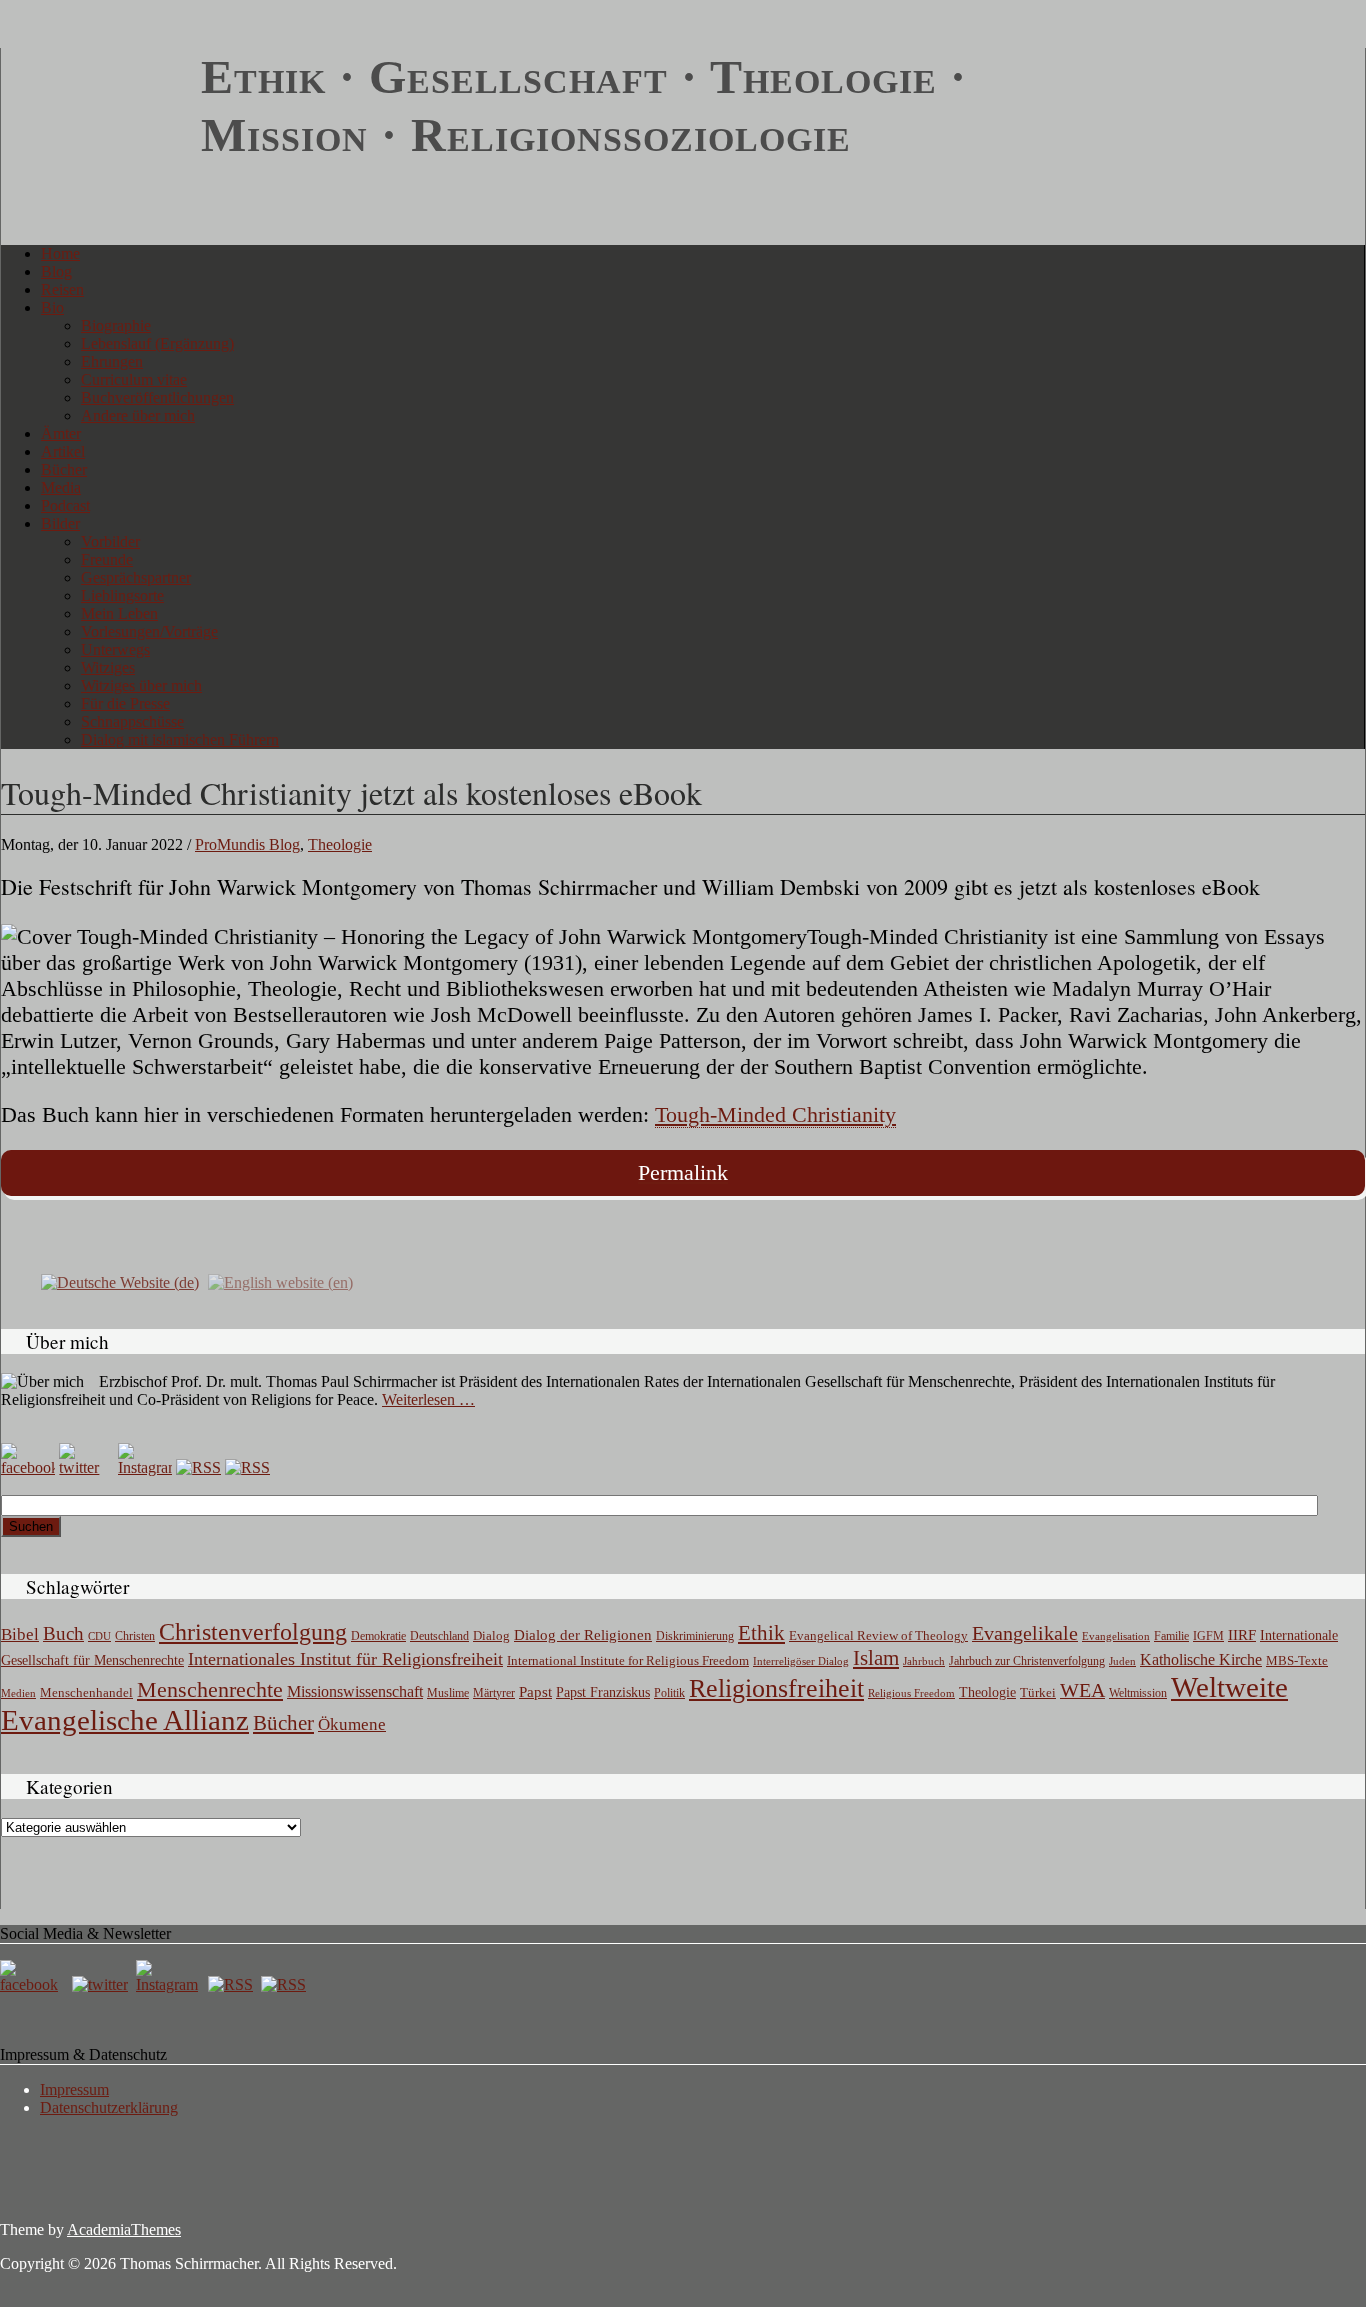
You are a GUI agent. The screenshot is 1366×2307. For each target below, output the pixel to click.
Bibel (20, 1634)
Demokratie (378, 1636)
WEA (1082, 1690)
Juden (1122, 1661)
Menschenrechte (210, 1689)
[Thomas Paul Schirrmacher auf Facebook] (28, 1467)
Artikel (63, 451)
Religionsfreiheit (776, 1688)
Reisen (62, 289)
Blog (56, 271)
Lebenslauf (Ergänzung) (157, 343)
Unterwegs (115, 649)
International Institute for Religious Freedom (628, 1660)
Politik (669, 1693)
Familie (1171, 1636)
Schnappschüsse (132, 721)
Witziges (108, 667)
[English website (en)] (280, 1280)
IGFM (1208, 1636)
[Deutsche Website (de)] (120, 1280)
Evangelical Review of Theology (878, 1636)
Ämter (61, 433)
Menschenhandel (86, 1693)
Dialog (491, 1635)
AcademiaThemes (124, 2229)
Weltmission (1138, 1693)
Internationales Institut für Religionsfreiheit (345, 1659)
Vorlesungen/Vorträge (149, 631)
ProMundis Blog (247, 844)
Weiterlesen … (428, 1399)
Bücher (64, 469)
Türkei (1038, 1692)
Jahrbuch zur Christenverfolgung (1027, 1661)
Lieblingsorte (122, 595)
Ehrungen (112, 361)
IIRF (1242, 1635)
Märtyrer (494, 1693)
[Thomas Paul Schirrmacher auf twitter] (86, 1467)
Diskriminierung (695, 1636)
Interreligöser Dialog (801, 1661)
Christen (135, 1636)
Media (61, 487)
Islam (876, 1658)
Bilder (60, 523)
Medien (18, 1693)
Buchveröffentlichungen (157, 397)
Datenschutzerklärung (109, 2107)
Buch (63, 1633)
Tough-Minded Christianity (775, 1114)
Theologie (340, 844)
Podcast (65, 505)
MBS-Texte (1297, 1660)
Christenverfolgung (253, 1632)
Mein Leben (119, 613)
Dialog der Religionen (583, 1635)
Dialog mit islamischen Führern (180, 739)
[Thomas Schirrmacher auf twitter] (102, 1984)
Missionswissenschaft (355, 1691)
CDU (99, 1636)
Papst (535, 1692)
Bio (52, 307)
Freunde (107, 559)
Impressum (74, 2089)
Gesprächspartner (136, 577)
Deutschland (439, 1636)
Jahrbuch (924, 1661)
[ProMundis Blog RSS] (247, 1467)
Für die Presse (125, 703)
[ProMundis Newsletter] (198, 1467)
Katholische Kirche (1201, 1660)
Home (60, 253)
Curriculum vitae (134, 379)
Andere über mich (138, 415)
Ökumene (352, 1724)
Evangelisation (1116, 1636)
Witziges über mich (141, 685)
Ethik (761, 1633)
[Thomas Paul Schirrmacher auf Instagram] (145, 1467)
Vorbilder (110, 541)
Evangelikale (1025, 1633)
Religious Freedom (911, 1693)
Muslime (448, 1693)
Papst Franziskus (603, 1692)
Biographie (116, 325)
